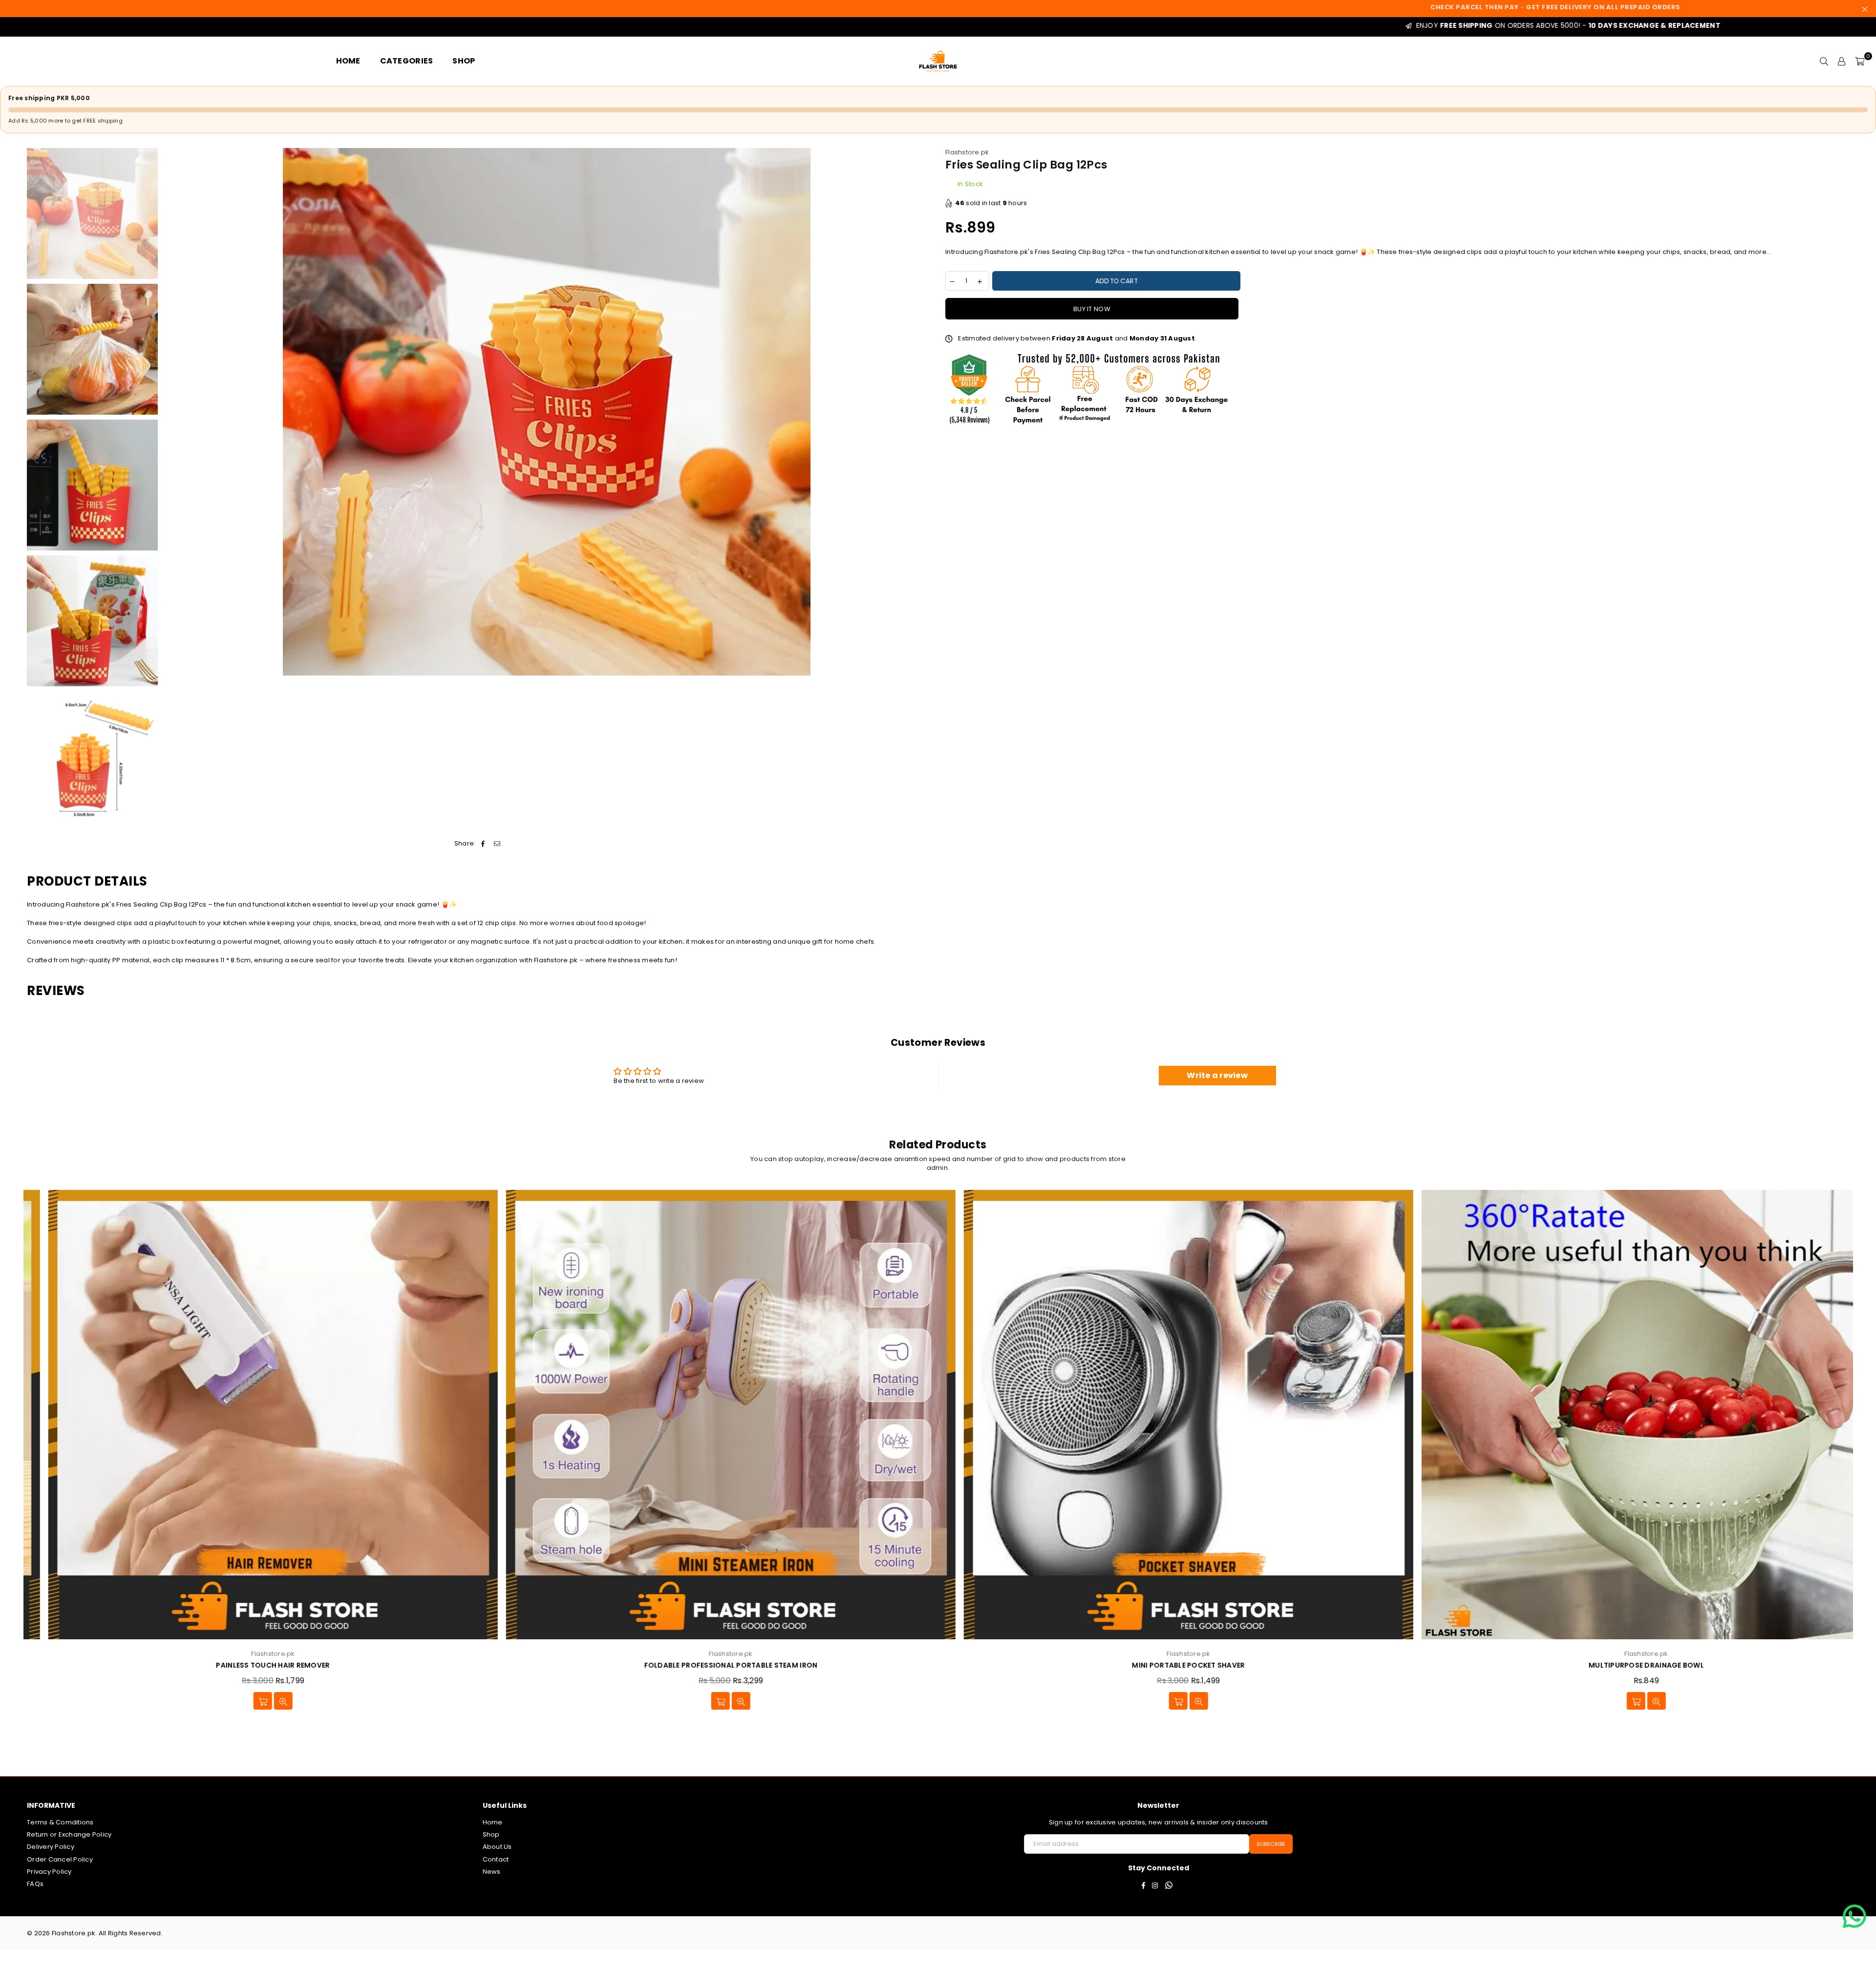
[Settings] (1842, 61)
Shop (491, 1834)
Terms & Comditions (60, 1822)
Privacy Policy (49, 1872)
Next (922, 412)
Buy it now (1092, 309)
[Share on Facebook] (483, 844)
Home (493, 1822)
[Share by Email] (497, 844)
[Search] (1824, 61)
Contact (496, 1859)
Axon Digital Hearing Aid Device (1625, 1665)
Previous (171, 412)
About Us (497, 1847)
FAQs (35, 1884)
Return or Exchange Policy (69, 1834)
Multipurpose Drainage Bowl (1168, 1665)
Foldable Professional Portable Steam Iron (252, 1665)
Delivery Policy (51, 1847)
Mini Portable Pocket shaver (710, 1665)
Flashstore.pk (967, 152)
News (492, 1872)
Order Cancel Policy (60, 1859)
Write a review (1217, 1075)
